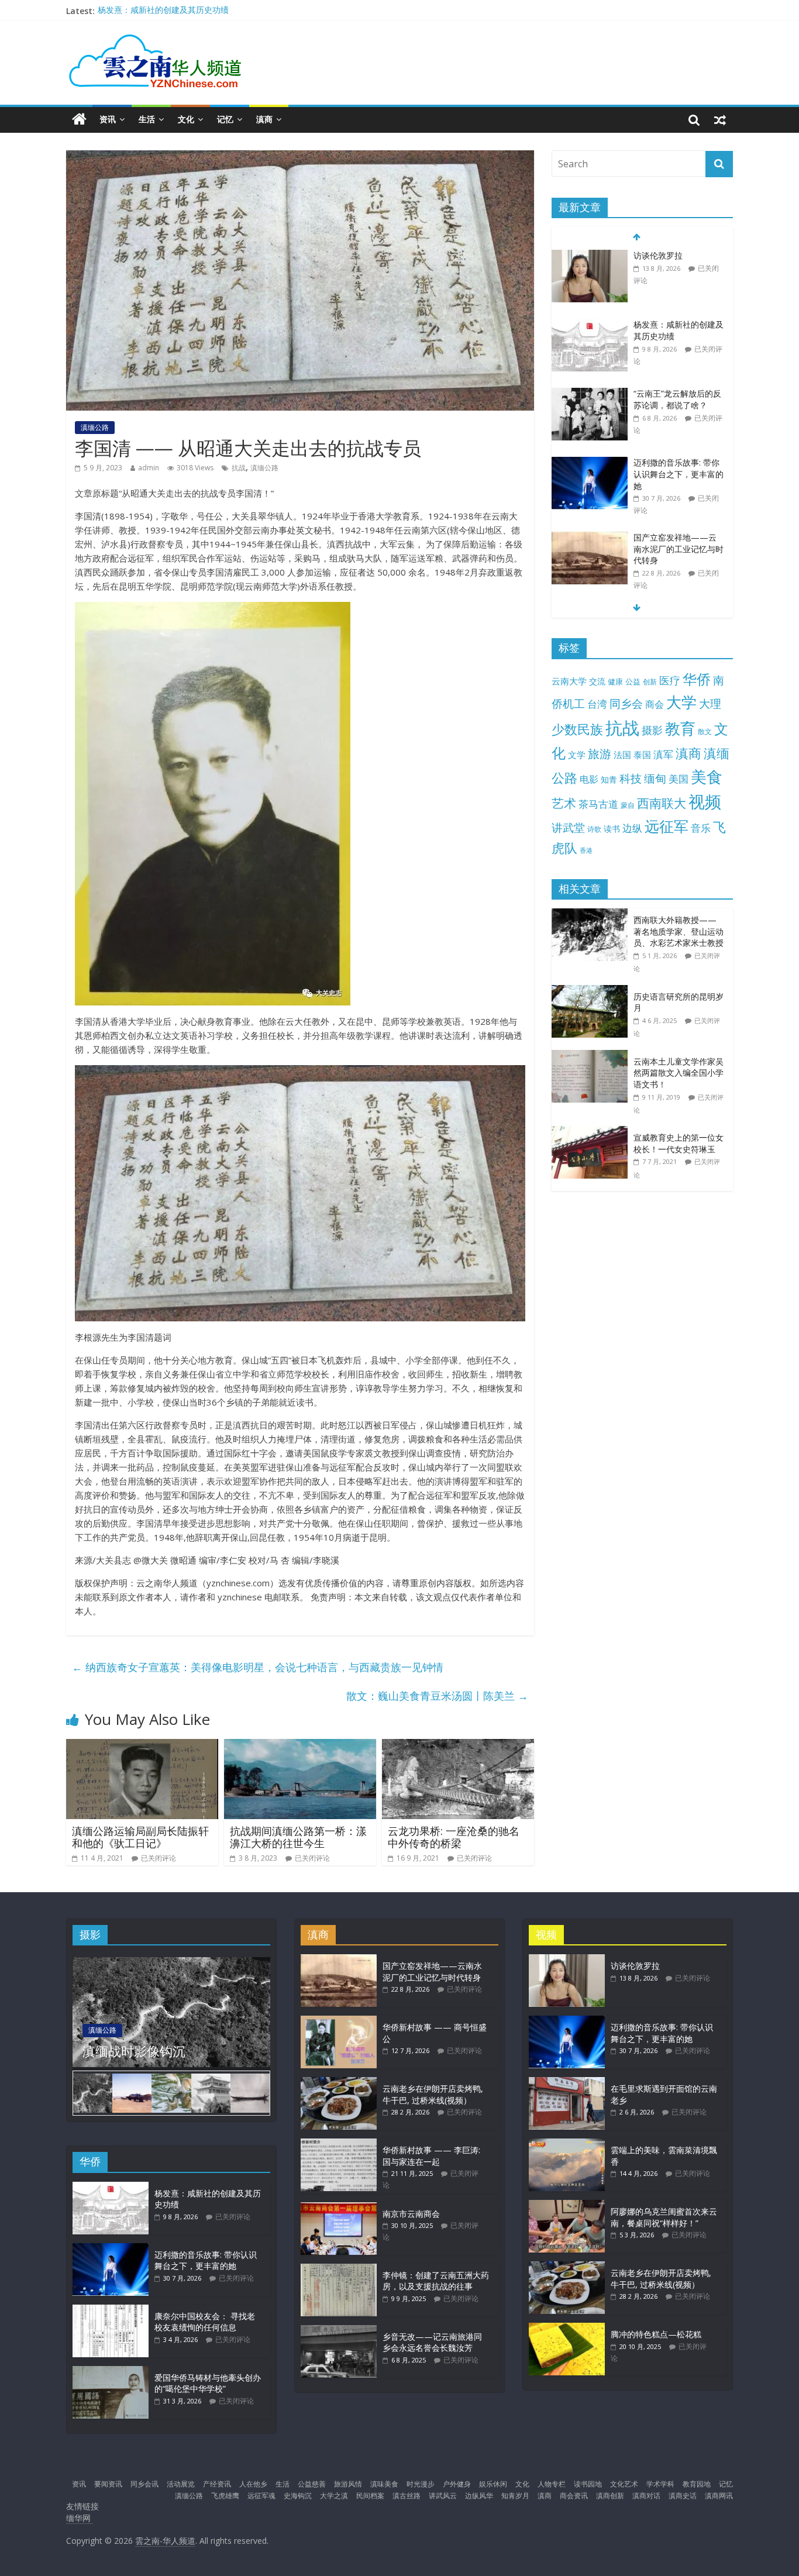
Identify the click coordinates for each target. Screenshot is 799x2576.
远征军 (667, 826)
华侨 (697, 679)
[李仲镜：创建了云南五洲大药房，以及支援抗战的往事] (339, 2269)
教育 (680, 729)
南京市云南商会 (411, 2214)
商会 (655, 704)
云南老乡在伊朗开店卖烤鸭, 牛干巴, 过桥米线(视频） (433, 2094)
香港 (586, 850)
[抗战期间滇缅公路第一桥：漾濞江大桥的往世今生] (300, 1746)
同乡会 (626, 703)
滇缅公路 (95, 427)
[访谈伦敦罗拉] (590, 256)
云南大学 (569, 681)
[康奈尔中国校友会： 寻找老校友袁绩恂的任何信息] (111, 2310)
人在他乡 (253, 2484)
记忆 (225, 119)
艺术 (564, 803)
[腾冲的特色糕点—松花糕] (567, 2328)
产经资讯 (217, 2484)
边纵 (632, 828)
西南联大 (662, 803)
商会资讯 (574, 2496)
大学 (681, 702)
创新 (650, 681)
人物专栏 (552, 2484)
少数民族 (577, 729)
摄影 (652, 730)
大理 (710, 704)
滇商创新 (610, 2496)
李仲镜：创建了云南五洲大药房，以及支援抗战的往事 (436, 2281)
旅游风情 (348, 2484)
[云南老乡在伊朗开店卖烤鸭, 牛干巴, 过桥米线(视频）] (339, 2083)
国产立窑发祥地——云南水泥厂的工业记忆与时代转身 (679, 549)
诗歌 (594, 829)
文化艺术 (624, 2484)
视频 (705, 802)
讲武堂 (568, 828)
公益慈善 (312, 2484)
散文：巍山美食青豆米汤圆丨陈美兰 (437, 1696)
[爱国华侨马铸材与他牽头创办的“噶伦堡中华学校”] (111, 2372)
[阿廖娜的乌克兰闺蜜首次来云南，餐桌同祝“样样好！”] (567, 2205)
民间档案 (370, 2496)
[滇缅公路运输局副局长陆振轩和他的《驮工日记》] (142, 1746)
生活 (147, 119)
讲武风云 (443, 2496)
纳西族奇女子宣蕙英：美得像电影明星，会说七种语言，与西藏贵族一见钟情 (258, 1667)
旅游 (600, 754)
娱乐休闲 (493, 2484)
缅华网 (80, 2518)
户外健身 (457, 2484)
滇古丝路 (407, 2496)
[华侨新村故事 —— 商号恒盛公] (339, 2021)
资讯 (108, 119)
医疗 (670, 680)
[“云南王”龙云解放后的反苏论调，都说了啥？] (590, 394)
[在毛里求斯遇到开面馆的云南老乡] (567, 2083)
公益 (633, 681)
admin (149, 468)
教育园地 (697, 2484)
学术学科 (660, 2484)
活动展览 (181, 2484)
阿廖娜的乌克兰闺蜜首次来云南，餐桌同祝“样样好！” (664, 2217)
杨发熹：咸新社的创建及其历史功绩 (163, 11)
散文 (705, 731)
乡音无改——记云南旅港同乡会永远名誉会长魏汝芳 (432, 2342)
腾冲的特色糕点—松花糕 (656, 2334)
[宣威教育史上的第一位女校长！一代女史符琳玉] (593, 1132)
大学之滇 (334, 2496)
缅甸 (655, 778)
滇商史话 (683, 2496)
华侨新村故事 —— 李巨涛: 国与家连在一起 (431, 2156)
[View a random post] (720, 119)
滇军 (663, 754)
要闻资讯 (108, 2484)
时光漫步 (421, 2484)
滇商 (264, 119)
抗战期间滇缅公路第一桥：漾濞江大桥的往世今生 (298, 1837)
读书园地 (588, 2484)
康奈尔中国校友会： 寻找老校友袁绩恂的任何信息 (205, 2322)
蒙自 (628, 805)
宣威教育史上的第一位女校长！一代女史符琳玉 (679, 1143)
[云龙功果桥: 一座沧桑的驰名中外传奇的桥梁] (458, 1746)
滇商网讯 (719, 2496)
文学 (577, 755)
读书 (612, 829)
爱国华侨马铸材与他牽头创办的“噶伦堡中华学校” (208, 2383)
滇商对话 (646, 2496)
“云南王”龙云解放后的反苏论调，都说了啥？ (677, 399)
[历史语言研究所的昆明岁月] (593, 991)
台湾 (597, 704)
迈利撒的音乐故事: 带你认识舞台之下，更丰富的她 (679, 474)
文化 (186, 119)
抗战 (239, 468)
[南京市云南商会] (339, 2208)
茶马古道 (598, 804)
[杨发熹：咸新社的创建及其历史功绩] (590, 325)
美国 (679, 779)
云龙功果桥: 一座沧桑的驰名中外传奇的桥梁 (454, 1837)
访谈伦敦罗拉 (658, 255)
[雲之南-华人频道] (79, 120)
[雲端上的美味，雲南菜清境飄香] (567, 2144)
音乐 (701, 828)
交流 (597, 681)
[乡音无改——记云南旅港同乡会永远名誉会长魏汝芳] (339, 2331)
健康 (615, 681)
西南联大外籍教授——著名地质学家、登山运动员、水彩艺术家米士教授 (679, 931)
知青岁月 (515, 2496)
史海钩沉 (298, 2496)
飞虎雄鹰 (225, 2496)
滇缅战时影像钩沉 (134, 2051)
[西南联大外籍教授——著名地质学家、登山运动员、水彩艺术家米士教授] (593, 915)
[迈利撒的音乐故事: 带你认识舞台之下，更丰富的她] (590, 463)
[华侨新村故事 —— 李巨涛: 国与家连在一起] (339, 2144)
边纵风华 (479, 2496)
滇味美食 (384, 2484)
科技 (631, 778)
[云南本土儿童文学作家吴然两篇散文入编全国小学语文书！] (593, 1056)
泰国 (642, 755)
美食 (707, 777)
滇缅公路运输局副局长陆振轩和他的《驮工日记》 (140, 1837)
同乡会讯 (144, 2484)
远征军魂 (261, 2496)
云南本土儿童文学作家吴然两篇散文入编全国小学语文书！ (679, 1073)
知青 (609, 779)
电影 (589, 779)
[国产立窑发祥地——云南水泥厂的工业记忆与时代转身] (590, 538)
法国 (622, 755)
